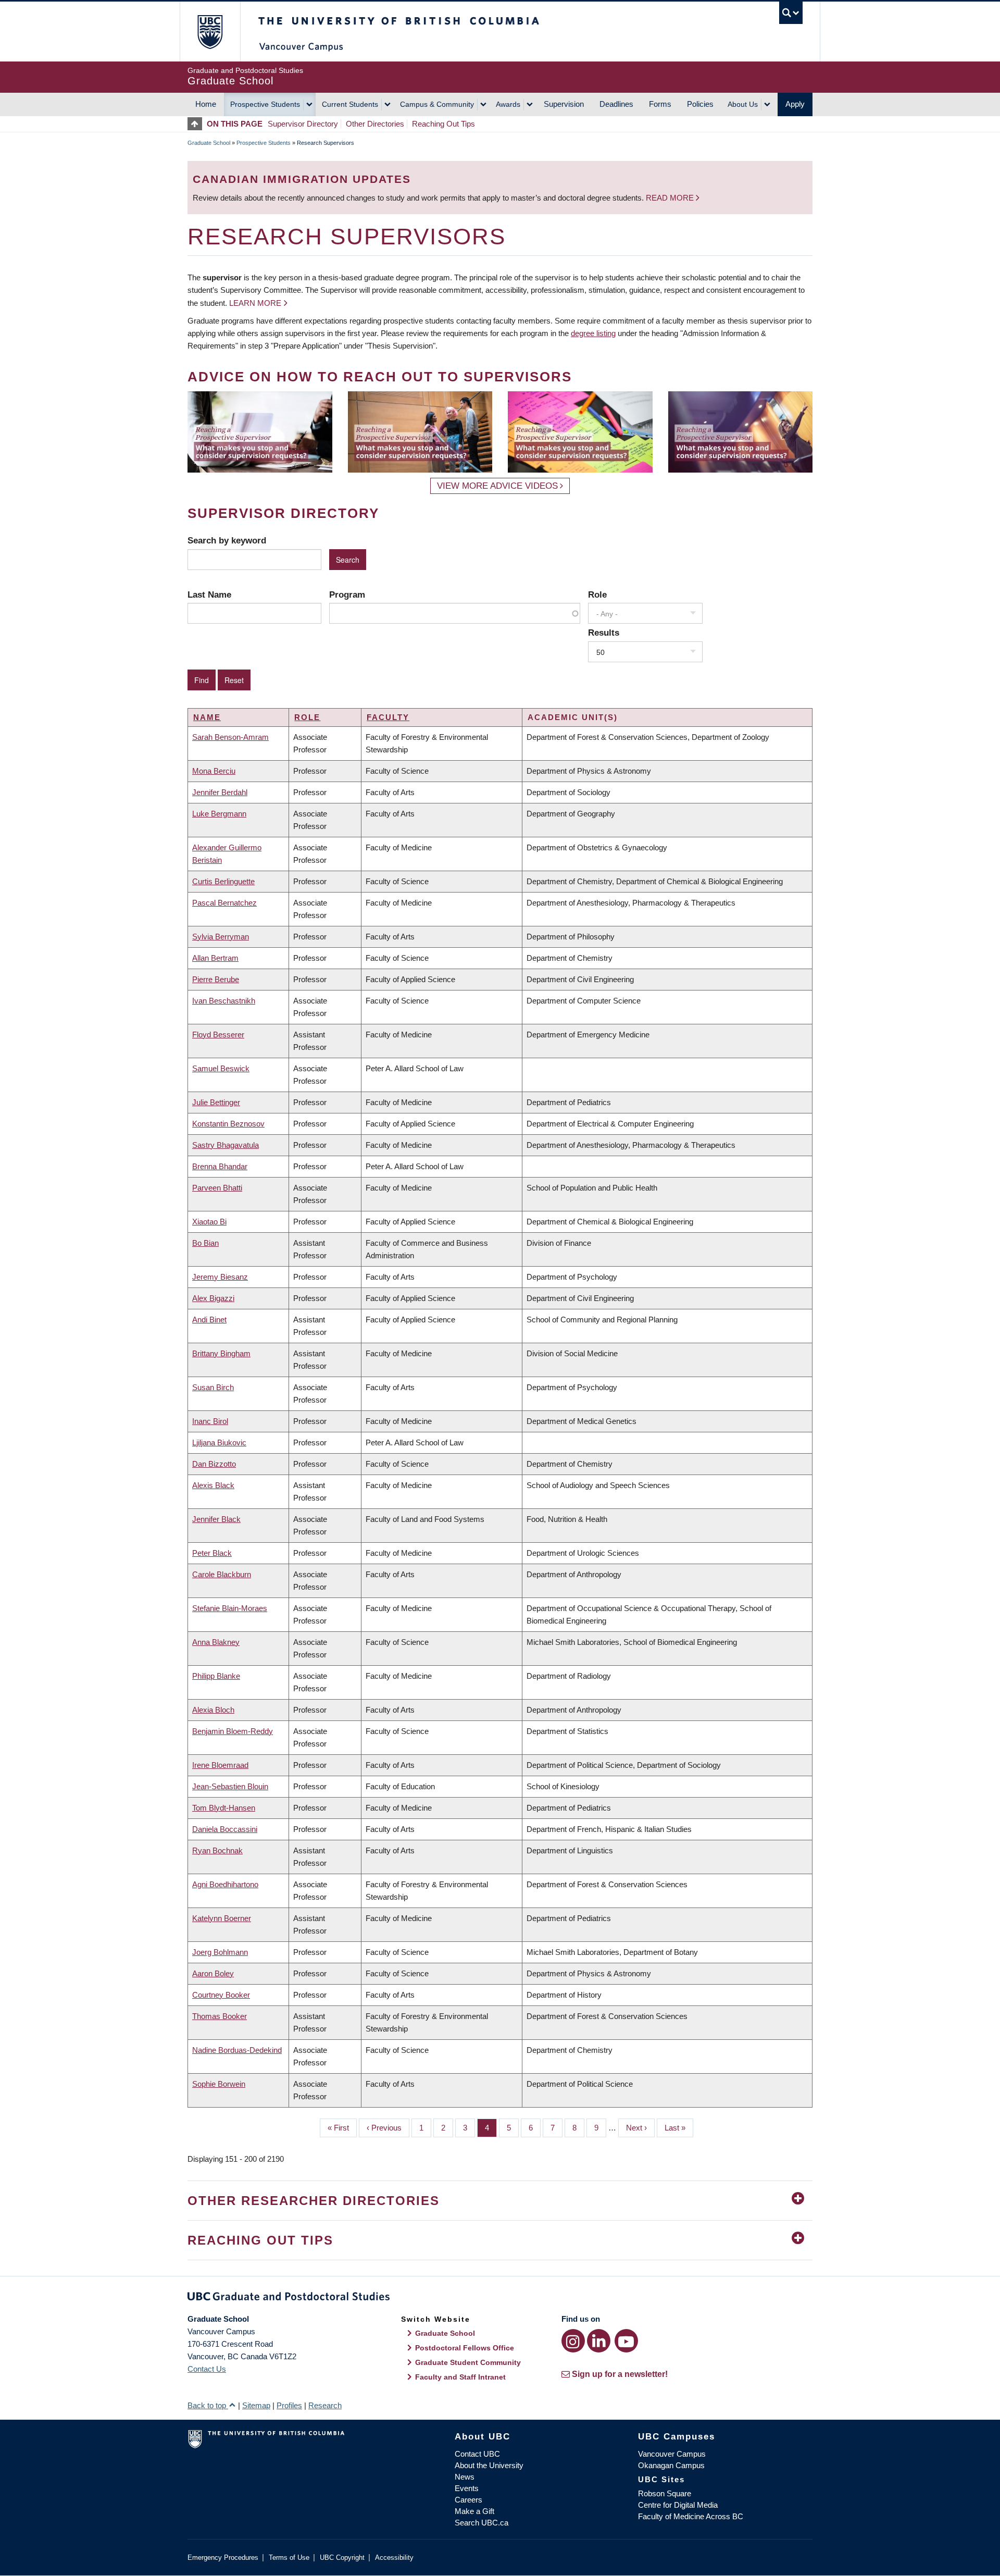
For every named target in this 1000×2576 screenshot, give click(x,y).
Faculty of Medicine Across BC (691, 2516)
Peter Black (212, 1553)
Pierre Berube (216, 979)
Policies (700, 104)
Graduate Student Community (468, 2362)
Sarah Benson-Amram (230, 737)
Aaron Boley (213, 1973)
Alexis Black (213, 1485)
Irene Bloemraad (220, 1765)
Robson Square (665, 2493)
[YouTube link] (626, 2341)
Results (604, 633)
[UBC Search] (791, 13)
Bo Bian (205, 1243)
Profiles (289, 2405)
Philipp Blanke (216, 1676)
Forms (660, 104)
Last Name (209, 595)
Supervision (564, 104)
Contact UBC (477, 2454)
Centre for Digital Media (678, 2505)
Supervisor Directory (303, 124)
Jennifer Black (216, 1519)
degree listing (593, 333)
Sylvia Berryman (221, 937)
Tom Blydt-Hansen (224, 1808)
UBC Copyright (342, 2558)
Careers (468, 2500)
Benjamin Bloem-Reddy (233, 1731)
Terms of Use (289, 2558)
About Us (743, 104)
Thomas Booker (220, 2016)
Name (207, 717)
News (465, 2477)
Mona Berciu (214, 771)
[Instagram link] (573, 2341)
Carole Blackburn (222, 1574)
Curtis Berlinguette (223, 881)
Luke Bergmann (219, 814)
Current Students (350, 104)
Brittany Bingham (221, 1353)
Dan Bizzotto (214, 1464)
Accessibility (394, 2558)
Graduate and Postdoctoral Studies (500, 2298)
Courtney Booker (221, 1995)
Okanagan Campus (671, 2465)
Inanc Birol (210, 1421)
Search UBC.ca (482, 2523)
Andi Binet (209, 1320)
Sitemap (256, 2405)
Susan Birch (213, 1387)
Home (206, 104)
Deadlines (616, 104)
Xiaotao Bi (209, 1222)
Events (467, 2488)
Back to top (208, 2405)
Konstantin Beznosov (228, 1124)
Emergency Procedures (223, 2558)
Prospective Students (265, 104)
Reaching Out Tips (443, 124)
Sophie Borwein (219, 2084)
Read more (671, 198)
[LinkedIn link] (599, 2341)
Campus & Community (437, 104)
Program (347, 595)
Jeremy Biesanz (220, 1277)
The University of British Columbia (210, 32)
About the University (489, 2465)
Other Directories (375, 124)
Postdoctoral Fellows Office (465, 2348)
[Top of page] (197, 124)
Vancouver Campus (672, 2454)
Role (597, 595)
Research (325, 2405)
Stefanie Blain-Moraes (230, 1608)
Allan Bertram (215, 958)
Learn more (255, 303)
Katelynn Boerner (222, 1918)
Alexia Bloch (213, 1710)
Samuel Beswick (221, 1068)
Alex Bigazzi (213, 1298)
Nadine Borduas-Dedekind (237, 2050)
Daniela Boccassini (225, 1829)
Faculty (388, 717)
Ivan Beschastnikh (224, 1001)
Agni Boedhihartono (225, 1884)
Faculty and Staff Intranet (460, 2377)
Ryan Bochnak (217, 1850)
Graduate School (209, 143)
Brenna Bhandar (220, 1166)
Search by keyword (227, 540)
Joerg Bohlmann (220, 1952)
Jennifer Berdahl (220, 792)
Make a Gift (474, 2511)
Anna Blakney (216, 1642)
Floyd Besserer (218, 1035)
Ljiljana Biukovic (219, 1442)
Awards (508, 104)
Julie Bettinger (216, 1102)
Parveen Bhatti (217, 1188)
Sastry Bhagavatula (226, 1145)
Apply (795, 104)
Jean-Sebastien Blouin (230, 1786)
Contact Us (207, 2369)
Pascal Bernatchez (224, 903)
